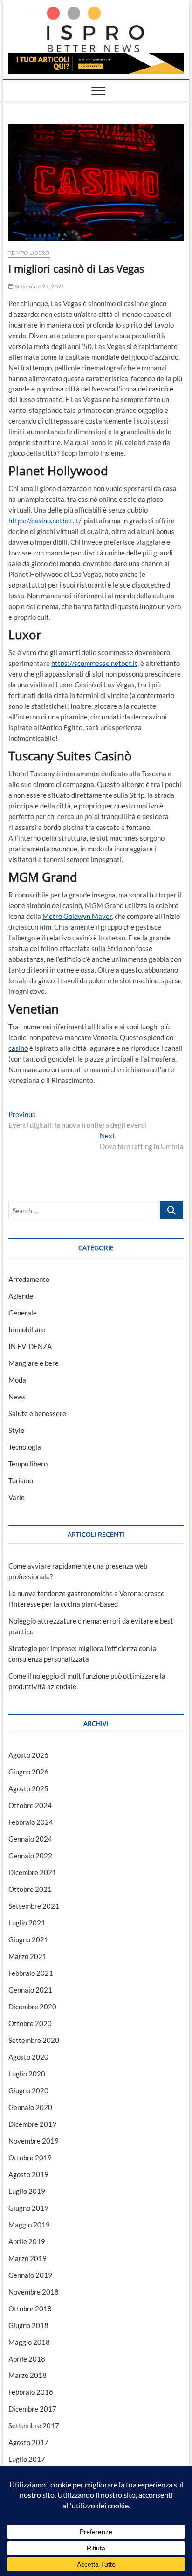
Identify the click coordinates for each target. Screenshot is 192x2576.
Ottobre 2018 (30, 2309)
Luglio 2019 (27, 2191)
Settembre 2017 (34, 2425)
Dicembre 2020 (32, 2007)
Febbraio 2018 (31, 2392)
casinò (18, 1048)
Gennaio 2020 (30, 2107)
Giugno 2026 (28, 1772)
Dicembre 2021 (32, 1872)
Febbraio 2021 (31, 1973)
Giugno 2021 (28, 1939)
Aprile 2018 (27, 2359)
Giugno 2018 (28, 2325)
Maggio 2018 (29, 2342)
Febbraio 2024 (31, 1822)
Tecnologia (25, 1447)
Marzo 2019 (27, 2258)
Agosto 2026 (28, 1755)
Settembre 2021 (34, 1906)
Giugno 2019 (28, 2208)
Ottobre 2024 (30, 1805)
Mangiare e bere (34, 1363)
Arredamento (29, 1279)
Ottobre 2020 (30, 2023)
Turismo (21, 1480)
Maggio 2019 (29, 2225)
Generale (23, 1313)
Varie (17, 1497)
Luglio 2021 (27, 1923)
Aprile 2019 (27, 2241)
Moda (17, 1380)
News (17, 1397)
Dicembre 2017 (32, 2409)
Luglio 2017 (27, 2459)
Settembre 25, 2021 (39, 286)
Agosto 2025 (28, 1788)
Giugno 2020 (28, 2090)
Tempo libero (29, 253)
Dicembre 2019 (32, 2124)
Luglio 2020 (27, 2074)
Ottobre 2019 (30, 2158)
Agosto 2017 (28, 2442)
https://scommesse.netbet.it (94, 663)
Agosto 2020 (28, 2057)
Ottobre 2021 (30, 1889)
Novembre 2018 (34, 2292)
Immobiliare (27, 1329)
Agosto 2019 (28, 2174)
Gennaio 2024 (30, 1839)
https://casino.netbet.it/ (45, 521)
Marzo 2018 (27, 2375)
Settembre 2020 (34, 2040)
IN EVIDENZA (30, 1346)
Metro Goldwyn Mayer (77, 916)
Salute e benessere (37, 1413)
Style (16, 1430)
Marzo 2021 (27, 1956)
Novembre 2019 (34, 2141)
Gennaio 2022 (30, 1856)
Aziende (21, 1296)
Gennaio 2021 (30, 1990)
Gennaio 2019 (30, 2275)
